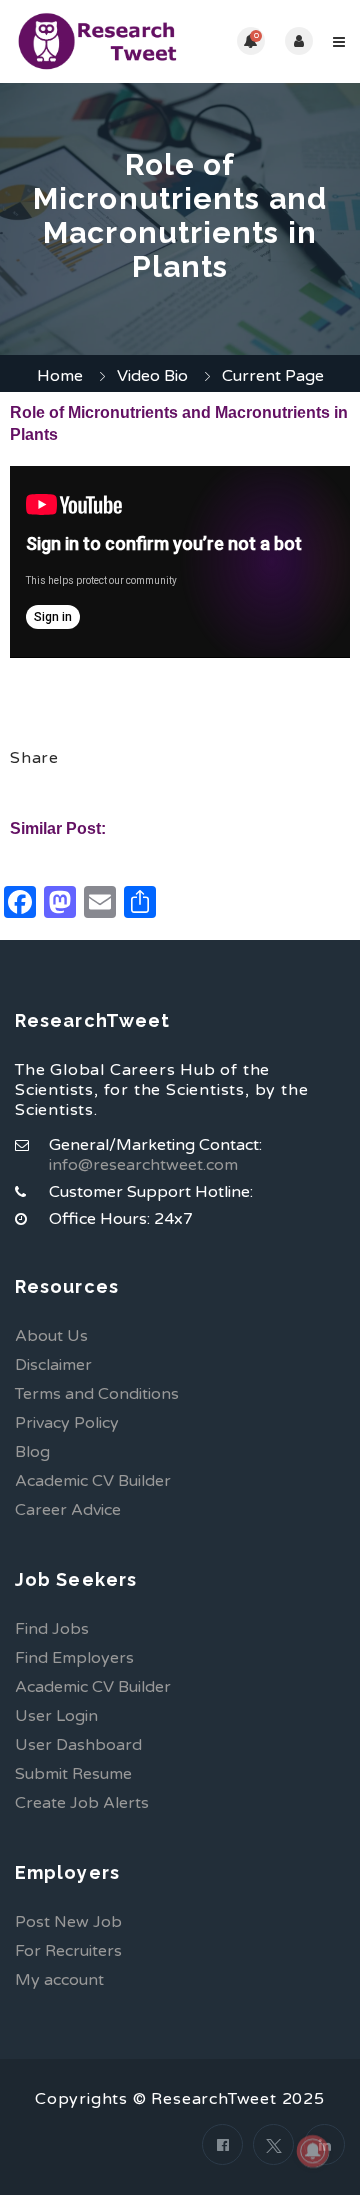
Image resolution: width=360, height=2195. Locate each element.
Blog (32, 1452)
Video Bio (152, 376)
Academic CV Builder (93, 1481)
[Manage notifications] (313, 2151)
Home (60, 376)
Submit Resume (73, 1774)
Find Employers (74, 1658)
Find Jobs (52, 1629)
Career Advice (68, 1510)
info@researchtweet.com (143, 1165)
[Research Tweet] (97, 41)
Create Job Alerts (82, 1803)
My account (59, 1980)
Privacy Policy (67, 1423)
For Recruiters (68, 1951)
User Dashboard (78, 1745)
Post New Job (68, 1922)
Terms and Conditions (97, 1394)
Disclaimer (53, 1365)
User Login (56, 1716)
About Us (51, 1336)
